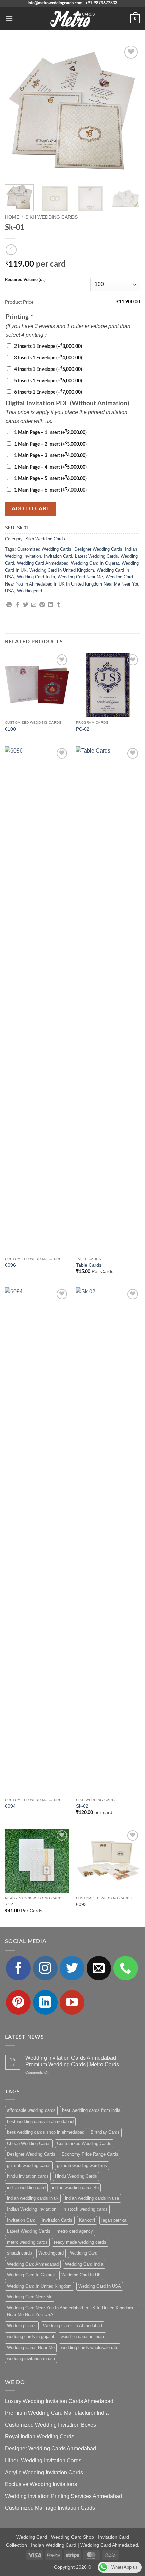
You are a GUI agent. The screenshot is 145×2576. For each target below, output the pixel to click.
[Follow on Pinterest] (18, 2002)
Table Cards (89, 1265)
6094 (10, 1806)
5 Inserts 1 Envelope (48, 381)
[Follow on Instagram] (45, 1968)
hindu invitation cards (28, 2176)
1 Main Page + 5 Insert (50, 479)
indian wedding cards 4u (75, 2187)
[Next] (129, 112)
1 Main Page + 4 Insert (50, 467)
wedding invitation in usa (31, 2358)
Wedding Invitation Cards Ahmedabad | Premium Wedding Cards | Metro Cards (72, 2061)
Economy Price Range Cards (90, 2154)
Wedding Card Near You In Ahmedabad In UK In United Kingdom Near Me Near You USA (72, 584)
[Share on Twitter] (26, 605)
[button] (9, 18)
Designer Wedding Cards (98, 549)
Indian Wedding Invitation (32, 2209)
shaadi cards (20, 2253)
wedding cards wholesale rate (90, 2348)
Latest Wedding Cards (96, 556)
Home (12, 217)
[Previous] (16, 112)
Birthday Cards (105, 2132)
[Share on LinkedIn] (50, 605)
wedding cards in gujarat (31, 2336)
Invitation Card (58, 556)
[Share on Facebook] (18, 605)
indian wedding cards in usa (92, 2198)
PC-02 (83, 729)
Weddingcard (30, 591)
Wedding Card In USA (100, 2286)
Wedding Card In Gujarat (95, 563)
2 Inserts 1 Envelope (48, 346)
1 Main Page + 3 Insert (50, 456)
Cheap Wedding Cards (29, 2143)
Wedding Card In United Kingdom (62, 570)
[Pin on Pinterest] (42, 605)
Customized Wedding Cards (44, 549)
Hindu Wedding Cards (76, 2176)
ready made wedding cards (80, 2242)
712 (9, 1904)
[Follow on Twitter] (72, 1968)
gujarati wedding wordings (82, 2165)
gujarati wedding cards (29, 2165)
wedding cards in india (82, 2336)
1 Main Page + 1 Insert (50, 433)
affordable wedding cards (31, 2110)
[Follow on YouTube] (72, 2002)
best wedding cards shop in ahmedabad (46, 2132)
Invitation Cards (57, 2220)
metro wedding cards (27, 2242)
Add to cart (31, 509)
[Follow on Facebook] (18, 1968)
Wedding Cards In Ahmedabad (73, 2326)
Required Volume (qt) (25, 280)
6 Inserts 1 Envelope (48, 392)
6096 (10, 1265)
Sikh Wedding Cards (51, 217)
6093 (81, 1904)
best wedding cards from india (91, 2110)
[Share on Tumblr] (59, 605)
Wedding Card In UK (81, 2275)
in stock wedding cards (85, 2209)
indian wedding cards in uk (33, 2198)
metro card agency (75, 2231)
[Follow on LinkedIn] (45, 2002)
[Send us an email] (99, 1968)
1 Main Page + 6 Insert (50, 490)
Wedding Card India (36, 577)
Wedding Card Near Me (80, 577)
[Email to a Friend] (34, 605)
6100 (10, 729)
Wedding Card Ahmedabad (43, 563)
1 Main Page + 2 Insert (50, 444)
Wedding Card (84, 2253)
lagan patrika (114, 2220)
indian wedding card (26, 2187)
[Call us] (126, 1968)
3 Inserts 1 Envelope (48, 358)
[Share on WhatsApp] (9, 605)
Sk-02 (82, 1806)
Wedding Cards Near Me (31, 2348)
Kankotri (87, 2220)
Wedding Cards (22, 2326)
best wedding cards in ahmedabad (40, 2121)
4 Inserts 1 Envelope (48, 369)
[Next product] (11, 250)
